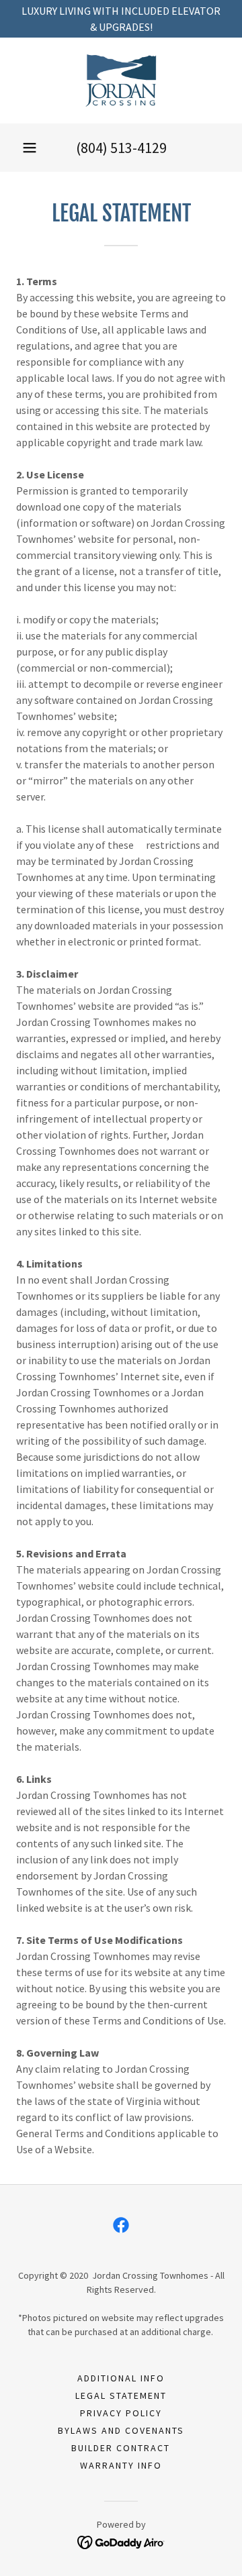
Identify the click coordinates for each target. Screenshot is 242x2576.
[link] (121, 81)
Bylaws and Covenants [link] (121, 2430)
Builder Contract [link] (121, 2448)
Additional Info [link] (121, 2378)
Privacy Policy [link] (121, 2413)
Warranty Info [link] (121, 2465)
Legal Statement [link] (121, 2395)
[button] (30, 148)
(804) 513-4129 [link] (121, 148)
